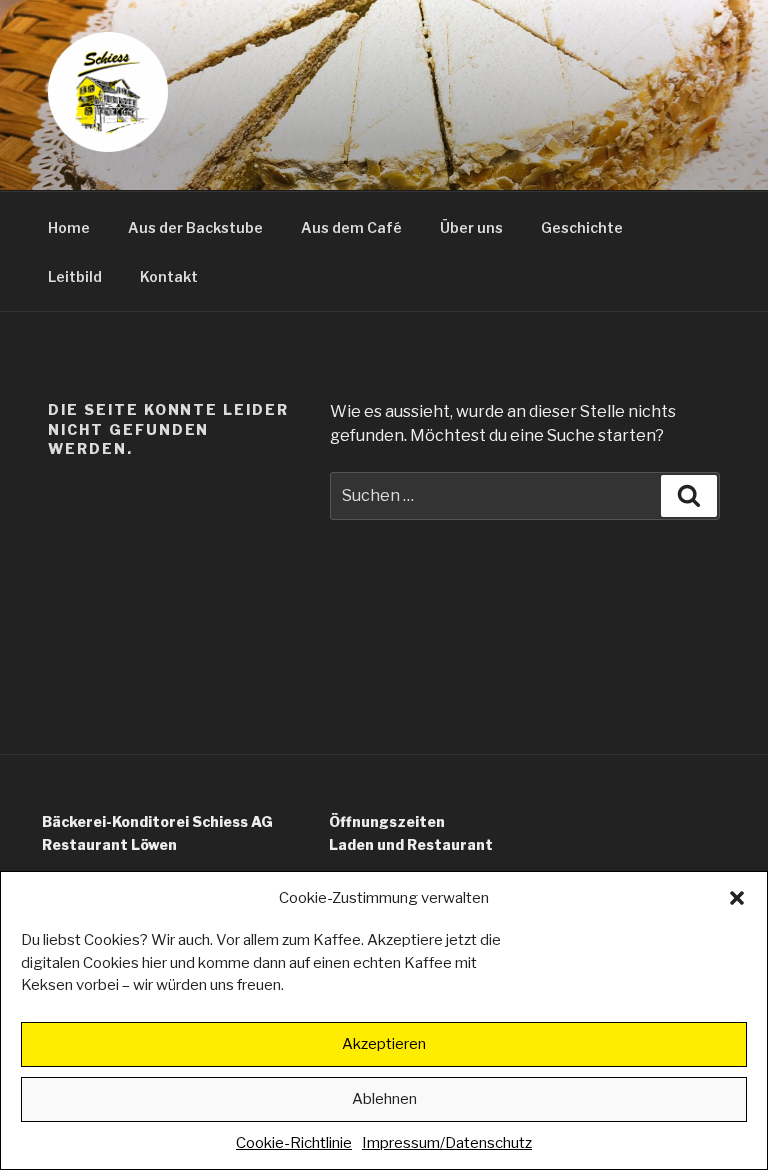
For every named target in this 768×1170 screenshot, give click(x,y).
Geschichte (582, 227)
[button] (737, 898)
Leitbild (75, 276)
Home (69, 227)
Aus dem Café (351, 227)
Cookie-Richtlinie (294, 1143)
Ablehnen (384, 1099)
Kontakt (169, 276)
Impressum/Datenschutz (447, 1143)
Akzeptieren (384, 1044)
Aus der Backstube (195, 227)
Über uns (471, 227)
